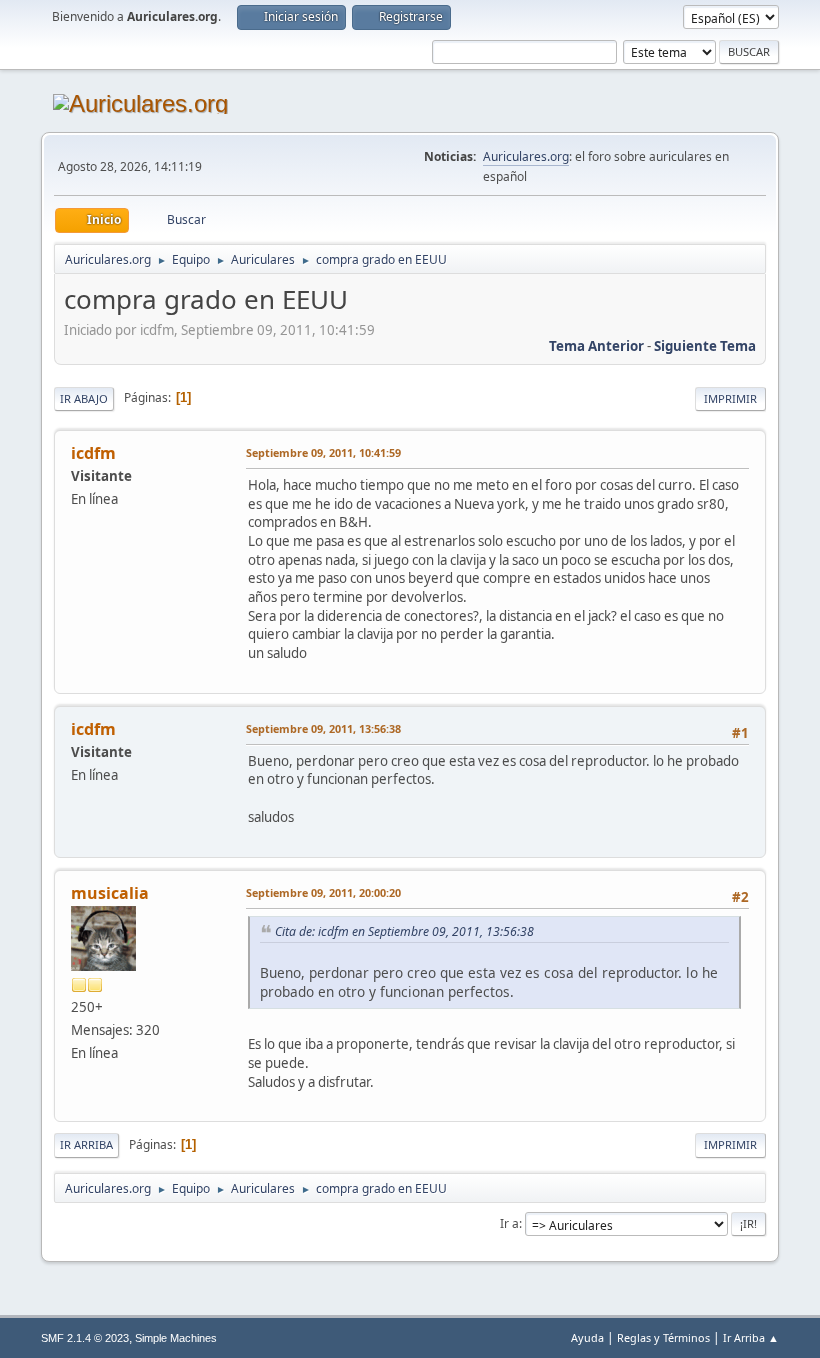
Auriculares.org (526, 156)
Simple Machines (176, 1338)
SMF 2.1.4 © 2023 (85, 1338)
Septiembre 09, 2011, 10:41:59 (323, 452)
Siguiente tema (705, 346)
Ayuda (587, 1337)
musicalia (110, 893)
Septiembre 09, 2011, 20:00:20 (323, 892)
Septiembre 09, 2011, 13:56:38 (323, 728)
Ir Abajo (84, 398)
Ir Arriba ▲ (751, 1337)
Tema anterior (596, 346)
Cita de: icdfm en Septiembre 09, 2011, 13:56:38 (404, 931)
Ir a (509, 1223)
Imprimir (730, 398)
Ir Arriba (86, 1144)
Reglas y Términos (663, 1337)
